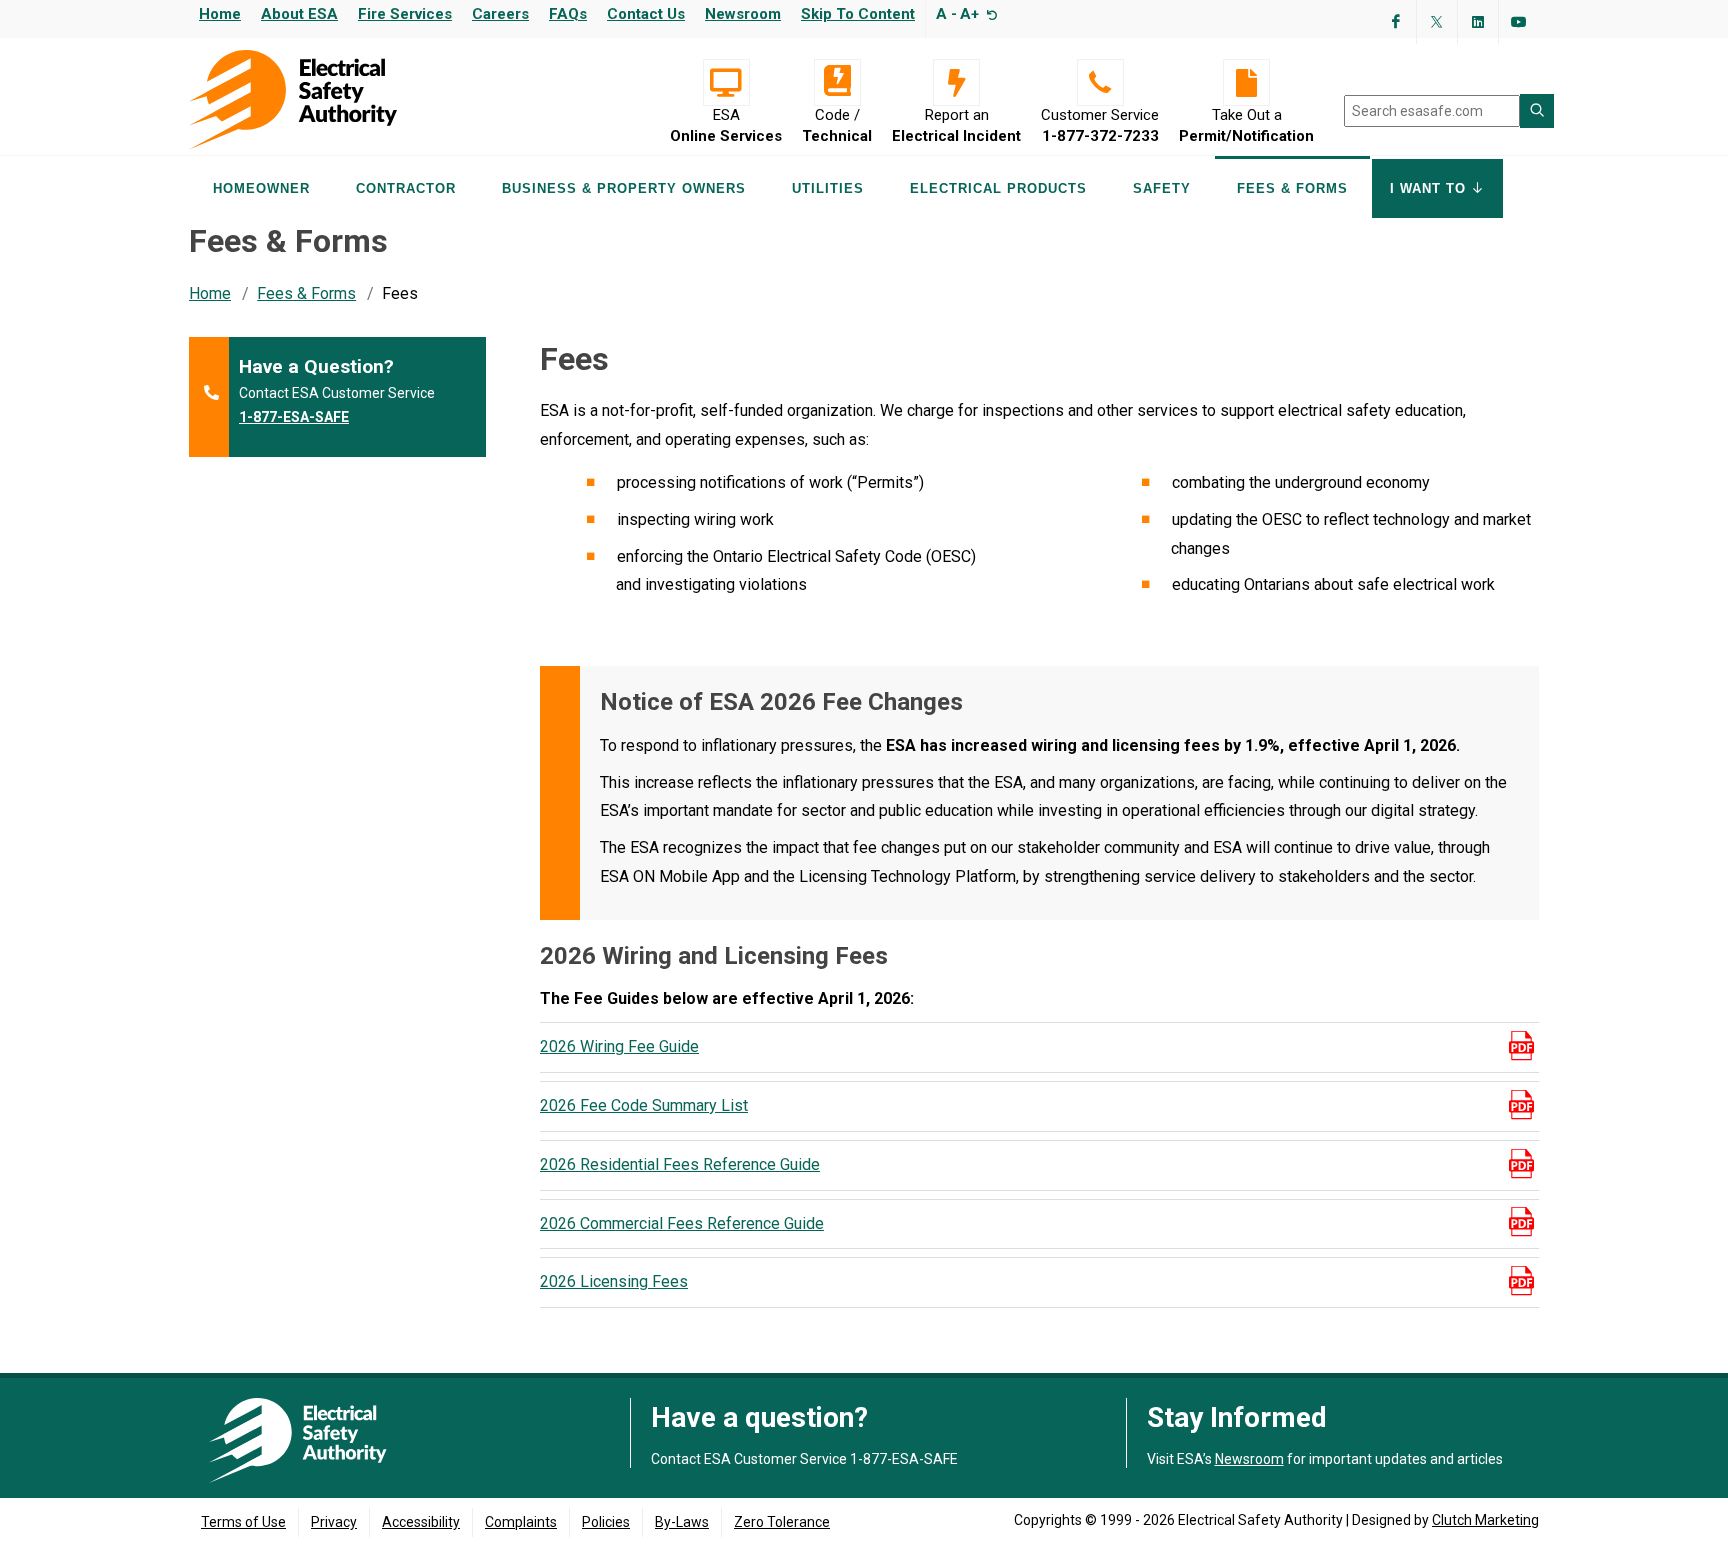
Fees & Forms (306, 293)
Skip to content (858, 14)
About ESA (299, 14)
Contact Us (646, 14)
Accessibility (421, 1522)
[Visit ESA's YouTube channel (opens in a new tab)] (1519, 22)
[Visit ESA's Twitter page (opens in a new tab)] (1437, 22)
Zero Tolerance (782, 1522)
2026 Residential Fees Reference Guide (680, 1164)
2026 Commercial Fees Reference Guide (682, 1223)
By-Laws (682, 1522)
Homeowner (261, 188)
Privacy (334, 1522)
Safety (1162, 188)
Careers (500, 14)
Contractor (406, 188)
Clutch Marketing (1485, 1520)
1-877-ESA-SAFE (294, 417)
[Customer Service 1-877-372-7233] (1100, 82)
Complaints (521, 1522)
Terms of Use (243, 1522)
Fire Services (405, 14)
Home (220, 14)
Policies (606, 1522)
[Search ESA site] (1537, 111)
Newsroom (743, 14)
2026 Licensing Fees (614, 1281)
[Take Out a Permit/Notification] (1246, 82)
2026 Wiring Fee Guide (619, 1046)
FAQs (568, 14)
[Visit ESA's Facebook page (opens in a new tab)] (1396, 22)
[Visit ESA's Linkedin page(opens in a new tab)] (1478, 22)
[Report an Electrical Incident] (956, 82)
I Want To (1430, 188)
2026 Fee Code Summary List (644, 1105)
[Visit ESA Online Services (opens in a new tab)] (726, 82)
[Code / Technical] (837, 82)
